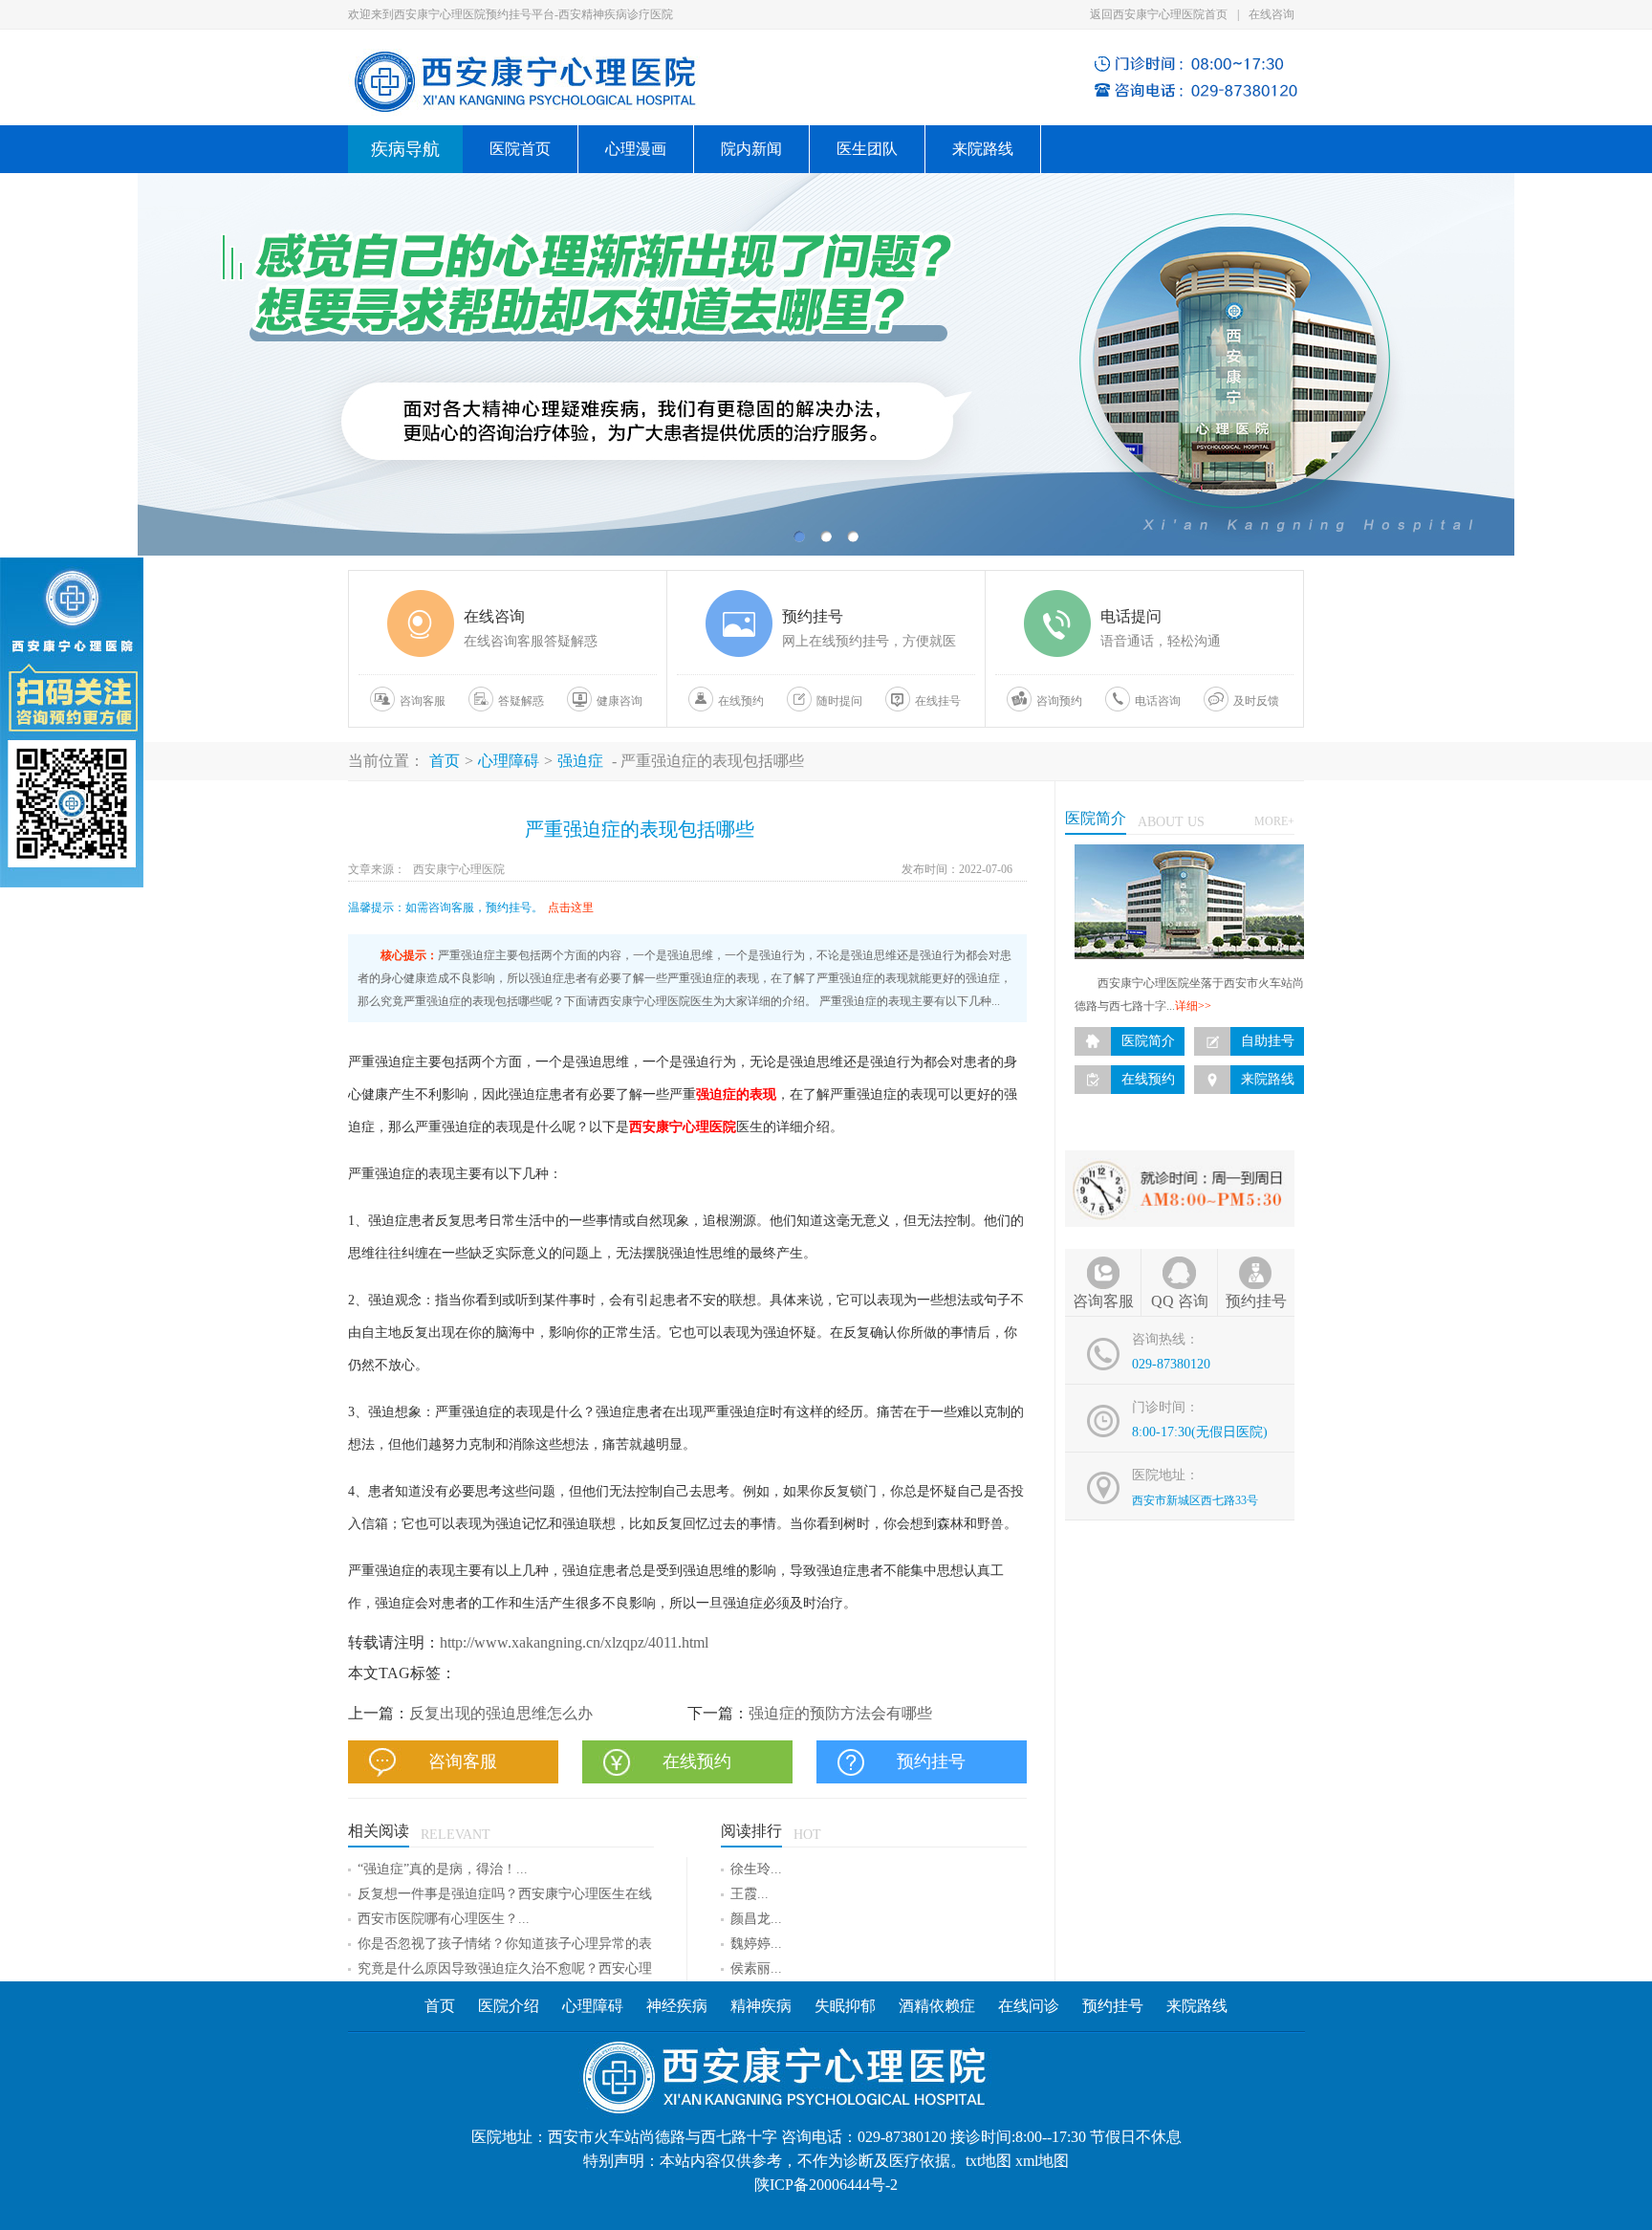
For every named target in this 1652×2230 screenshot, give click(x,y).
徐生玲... (756, 1869)
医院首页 (520, 149)
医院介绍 (509, 2006)
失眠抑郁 (845, 2006)
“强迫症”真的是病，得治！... (443, 1869)
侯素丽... (756, 1968)
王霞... (750, 1894)
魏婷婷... (756, 1944)
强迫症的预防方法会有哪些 (840, 1713)
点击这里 (571, 907)
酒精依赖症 (937, 2006)
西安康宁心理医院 (459, 869)
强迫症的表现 (736, 1094)
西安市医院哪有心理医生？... (444, 1919)
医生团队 (867, 149)
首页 (445, 761)
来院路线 (983, 149)
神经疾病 (679, 2006)
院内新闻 (751, 149)
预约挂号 (1113, 2006)
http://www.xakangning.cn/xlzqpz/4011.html (574, 1642)
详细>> (1193, 1006)
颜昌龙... (756, 1919)
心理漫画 (636, 149)
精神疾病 (761, 2006)
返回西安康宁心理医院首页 (1159, 14)
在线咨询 (1272, 14)
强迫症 (580, 761)
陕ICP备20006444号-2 (826, 2185)
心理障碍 (509, 761)
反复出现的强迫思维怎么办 (501, 1713)
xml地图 (1042, 2161)
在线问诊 (1029, 2006)
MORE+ (1274, 821)
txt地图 (989, 2161)
